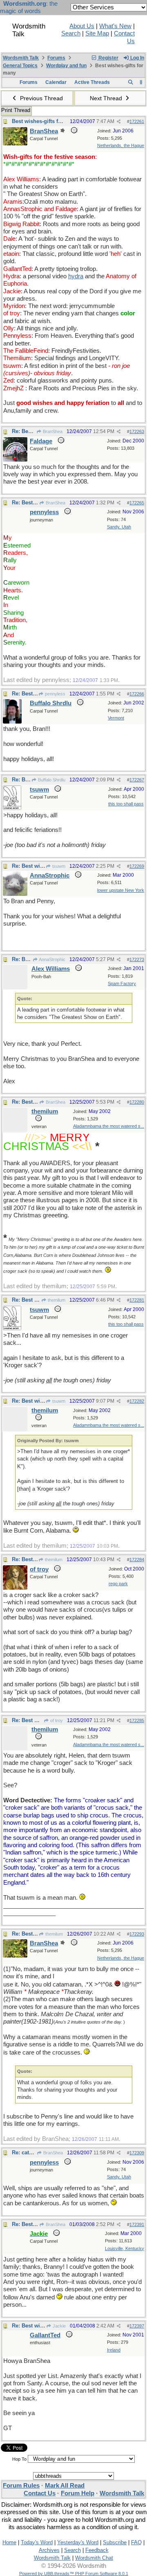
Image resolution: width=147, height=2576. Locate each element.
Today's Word (37, 2542)
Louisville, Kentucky (125, 2248)
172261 (137, 121)
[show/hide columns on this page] (141, 82)
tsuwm (58, 866)
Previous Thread (41, 98)
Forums (56, 58)
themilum (56, 1300)
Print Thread (16, 110)
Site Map (97, 33)
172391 (137, 2224)
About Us (82, 26)
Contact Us (40, 2493)
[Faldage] (15, 460)
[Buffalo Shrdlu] (12, 722)
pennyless (55, 694)
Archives (49, 2550)
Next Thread (107, 98)
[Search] (130, 82)
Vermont (116, 718)
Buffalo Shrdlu (51, 780)
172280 (137, 1102)
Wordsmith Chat (94, 2558)
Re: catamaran (30, 2153)
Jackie (59, 2326)
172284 (137, 1560)
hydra (76, 276)
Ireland (114, 2350)
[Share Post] (119, 122)
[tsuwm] (12, 808)
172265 (137, 503)
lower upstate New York (121, 890)
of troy (56, 1720)
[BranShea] (15, 143)
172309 (137, 2153)
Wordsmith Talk (21, 58)
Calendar (56, 82)
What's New (115, 26)
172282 (137, 1401)
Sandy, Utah (119, 527)
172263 (137, 431)
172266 (137, 694)
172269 (137, 866)
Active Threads (92, 82)
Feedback (97, 2550)
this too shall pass (126, 804)
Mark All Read (65, 2486)
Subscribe (115, 2542)
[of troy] (15, 1588)
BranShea (52, 431)
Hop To (19, 2459)
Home (9, 2542)
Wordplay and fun (66, 66)
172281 (137, 1300)
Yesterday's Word (78, 2542)
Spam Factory (122, 983)
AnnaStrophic (52, 959)
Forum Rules (21, 2486)
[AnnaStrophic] (15, 894)
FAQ (136, 2542)
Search (71, 33)
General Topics (20, 66)
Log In (137, 58)
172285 (137, 1720)
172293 (137, 1934)
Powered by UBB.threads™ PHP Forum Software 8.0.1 (74, 2574)
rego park (118, 1584)
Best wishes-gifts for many (45, 121)
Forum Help (78, 2493)
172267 (137, 780)
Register (108, 58)
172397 (137, 2326)
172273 (137, 959)
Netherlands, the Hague (121, 145)
